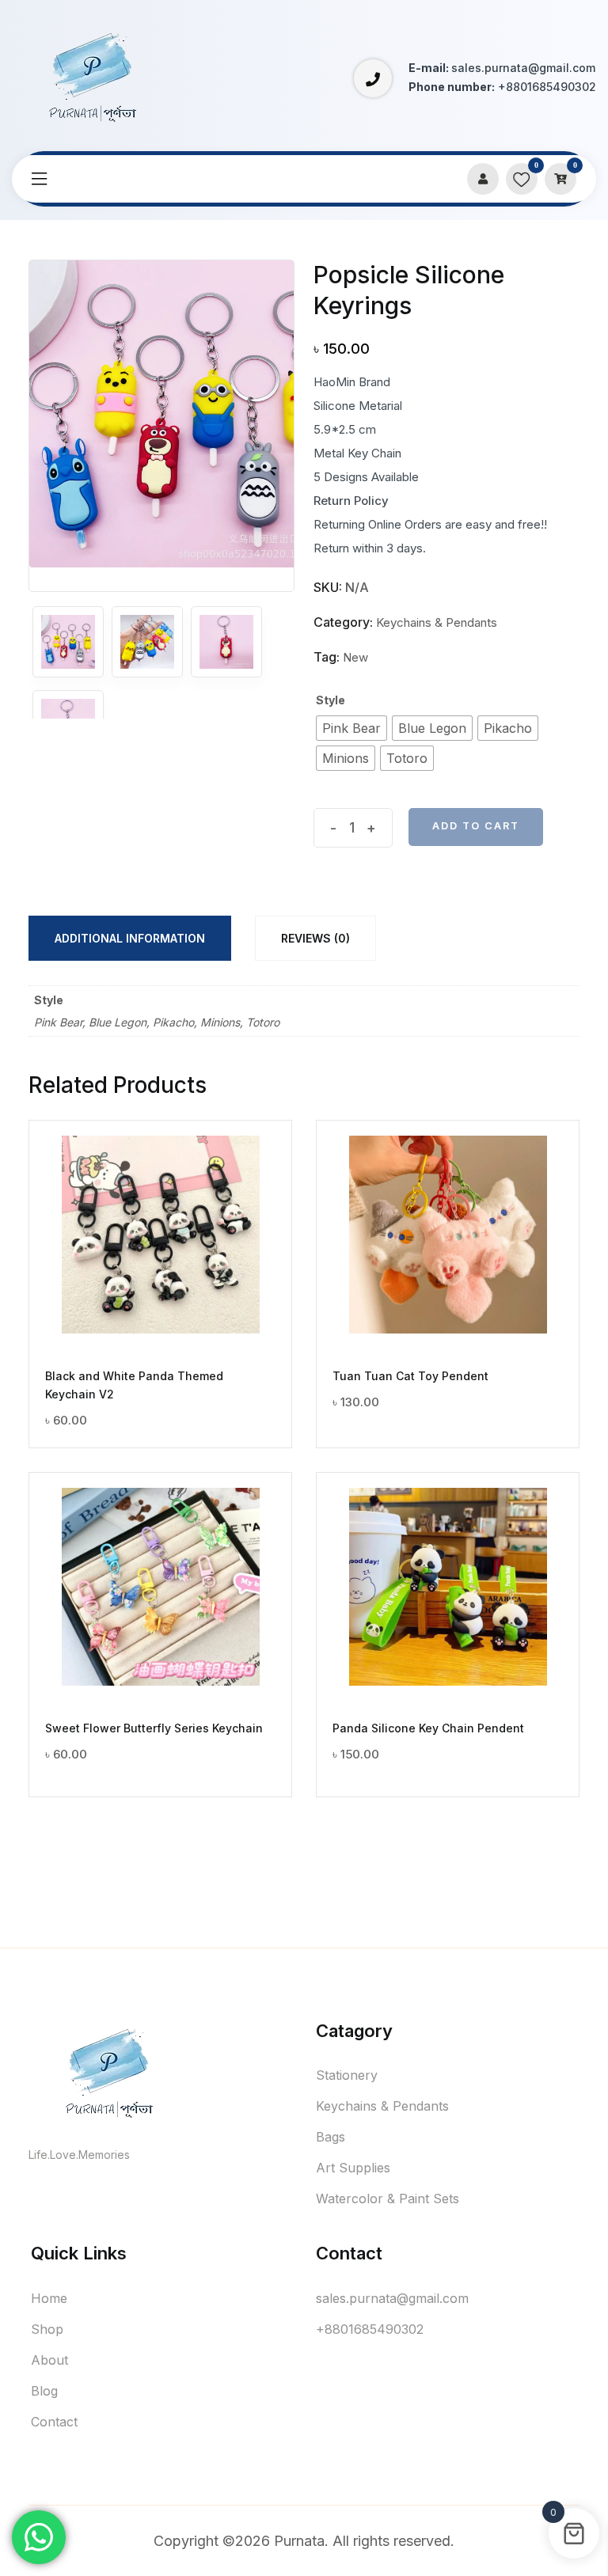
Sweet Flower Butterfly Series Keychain (154, 1728)
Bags (331, 2137)
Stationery (347, 2075)
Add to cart (476, 826)
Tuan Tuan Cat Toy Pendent (410, 1376)
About (49, 2360)
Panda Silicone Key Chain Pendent (428, 1728)
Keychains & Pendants (437, 622)
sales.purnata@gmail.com (392, 2298)
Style (331, 700)
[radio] (351, 728)
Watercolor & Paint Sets (388, 2199)
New (355, 657)
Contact (54, 2422)
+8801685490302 (370, 2329)
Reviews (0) (315, 938)
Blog (44, 2391)
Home (49, 2298)
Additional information (130, 938)
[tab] (130, 938)
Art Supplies (353, 2168)
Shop (47, 2329)
